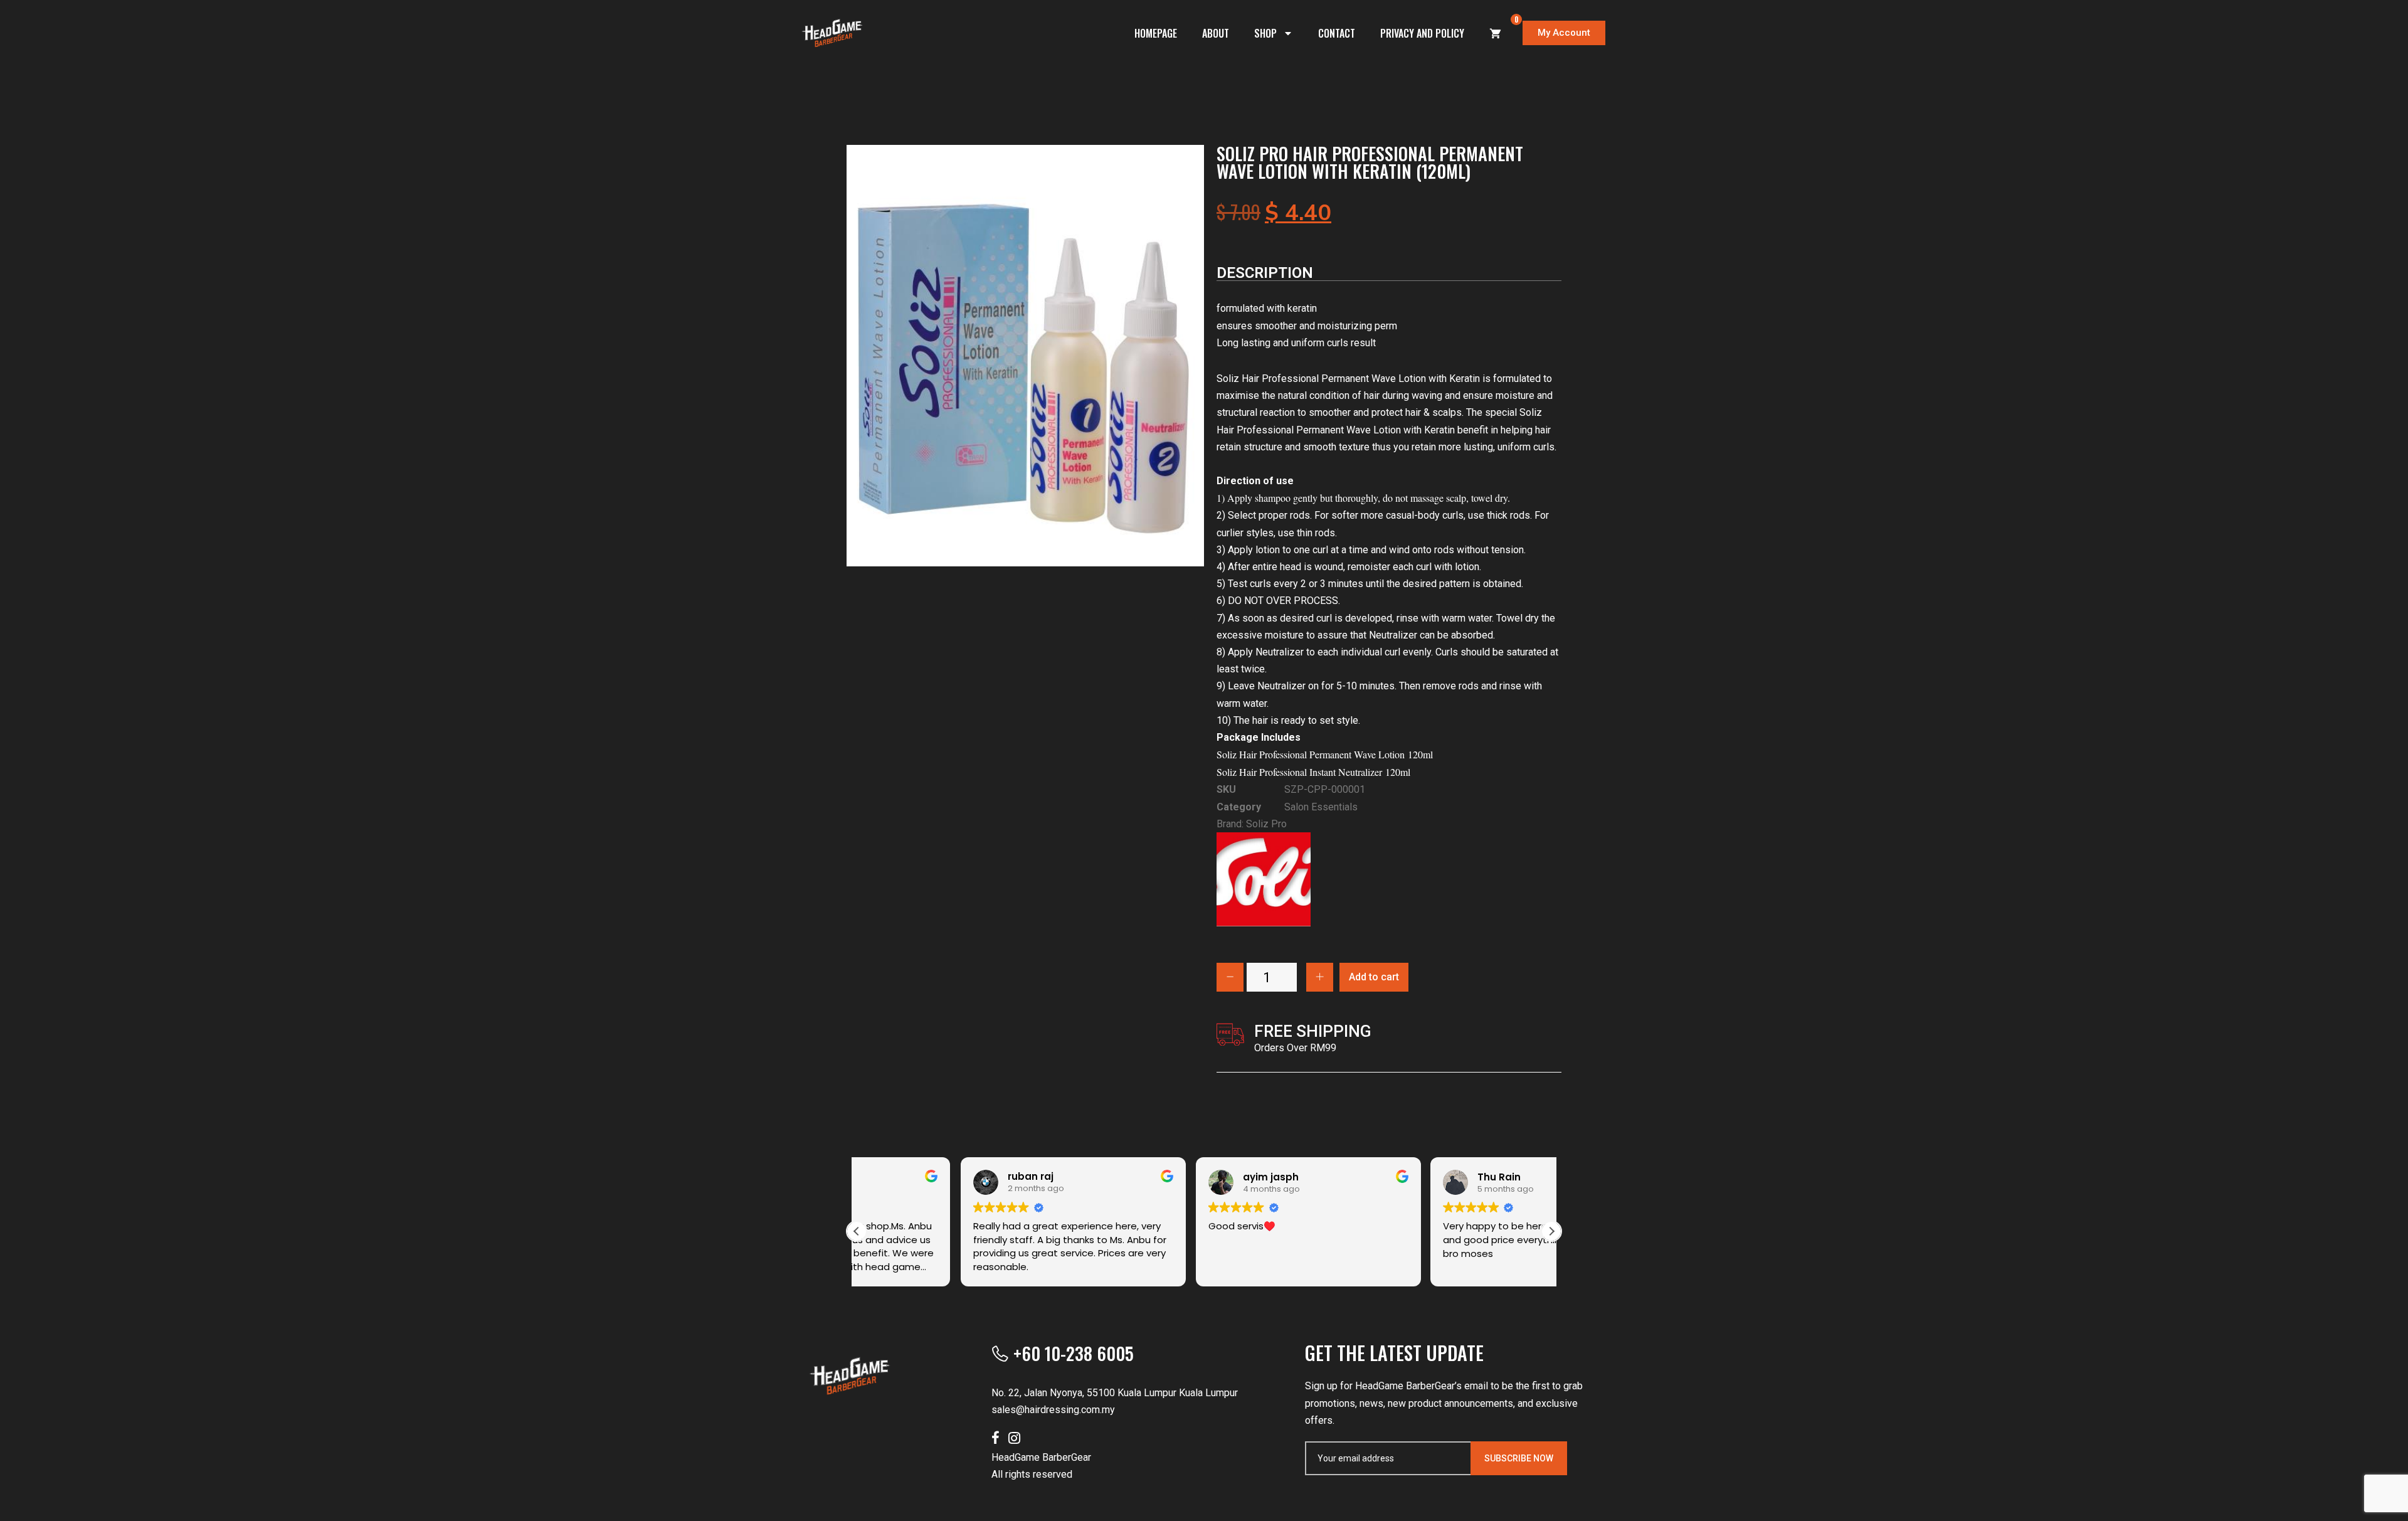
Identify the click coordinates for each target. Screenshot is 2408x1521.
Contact (1337, 33)
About (1216, 33)
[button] (1551, 1231)
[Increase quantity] (1320, 977)
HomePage (1156, 33)
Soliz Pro (1266, 824)
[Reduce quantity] (1230, 977)
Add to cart (1374, 977)
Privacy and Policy (1422, 33)
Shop (1265, 33)
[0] (1496, 33)
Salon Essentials (1321, 807)
